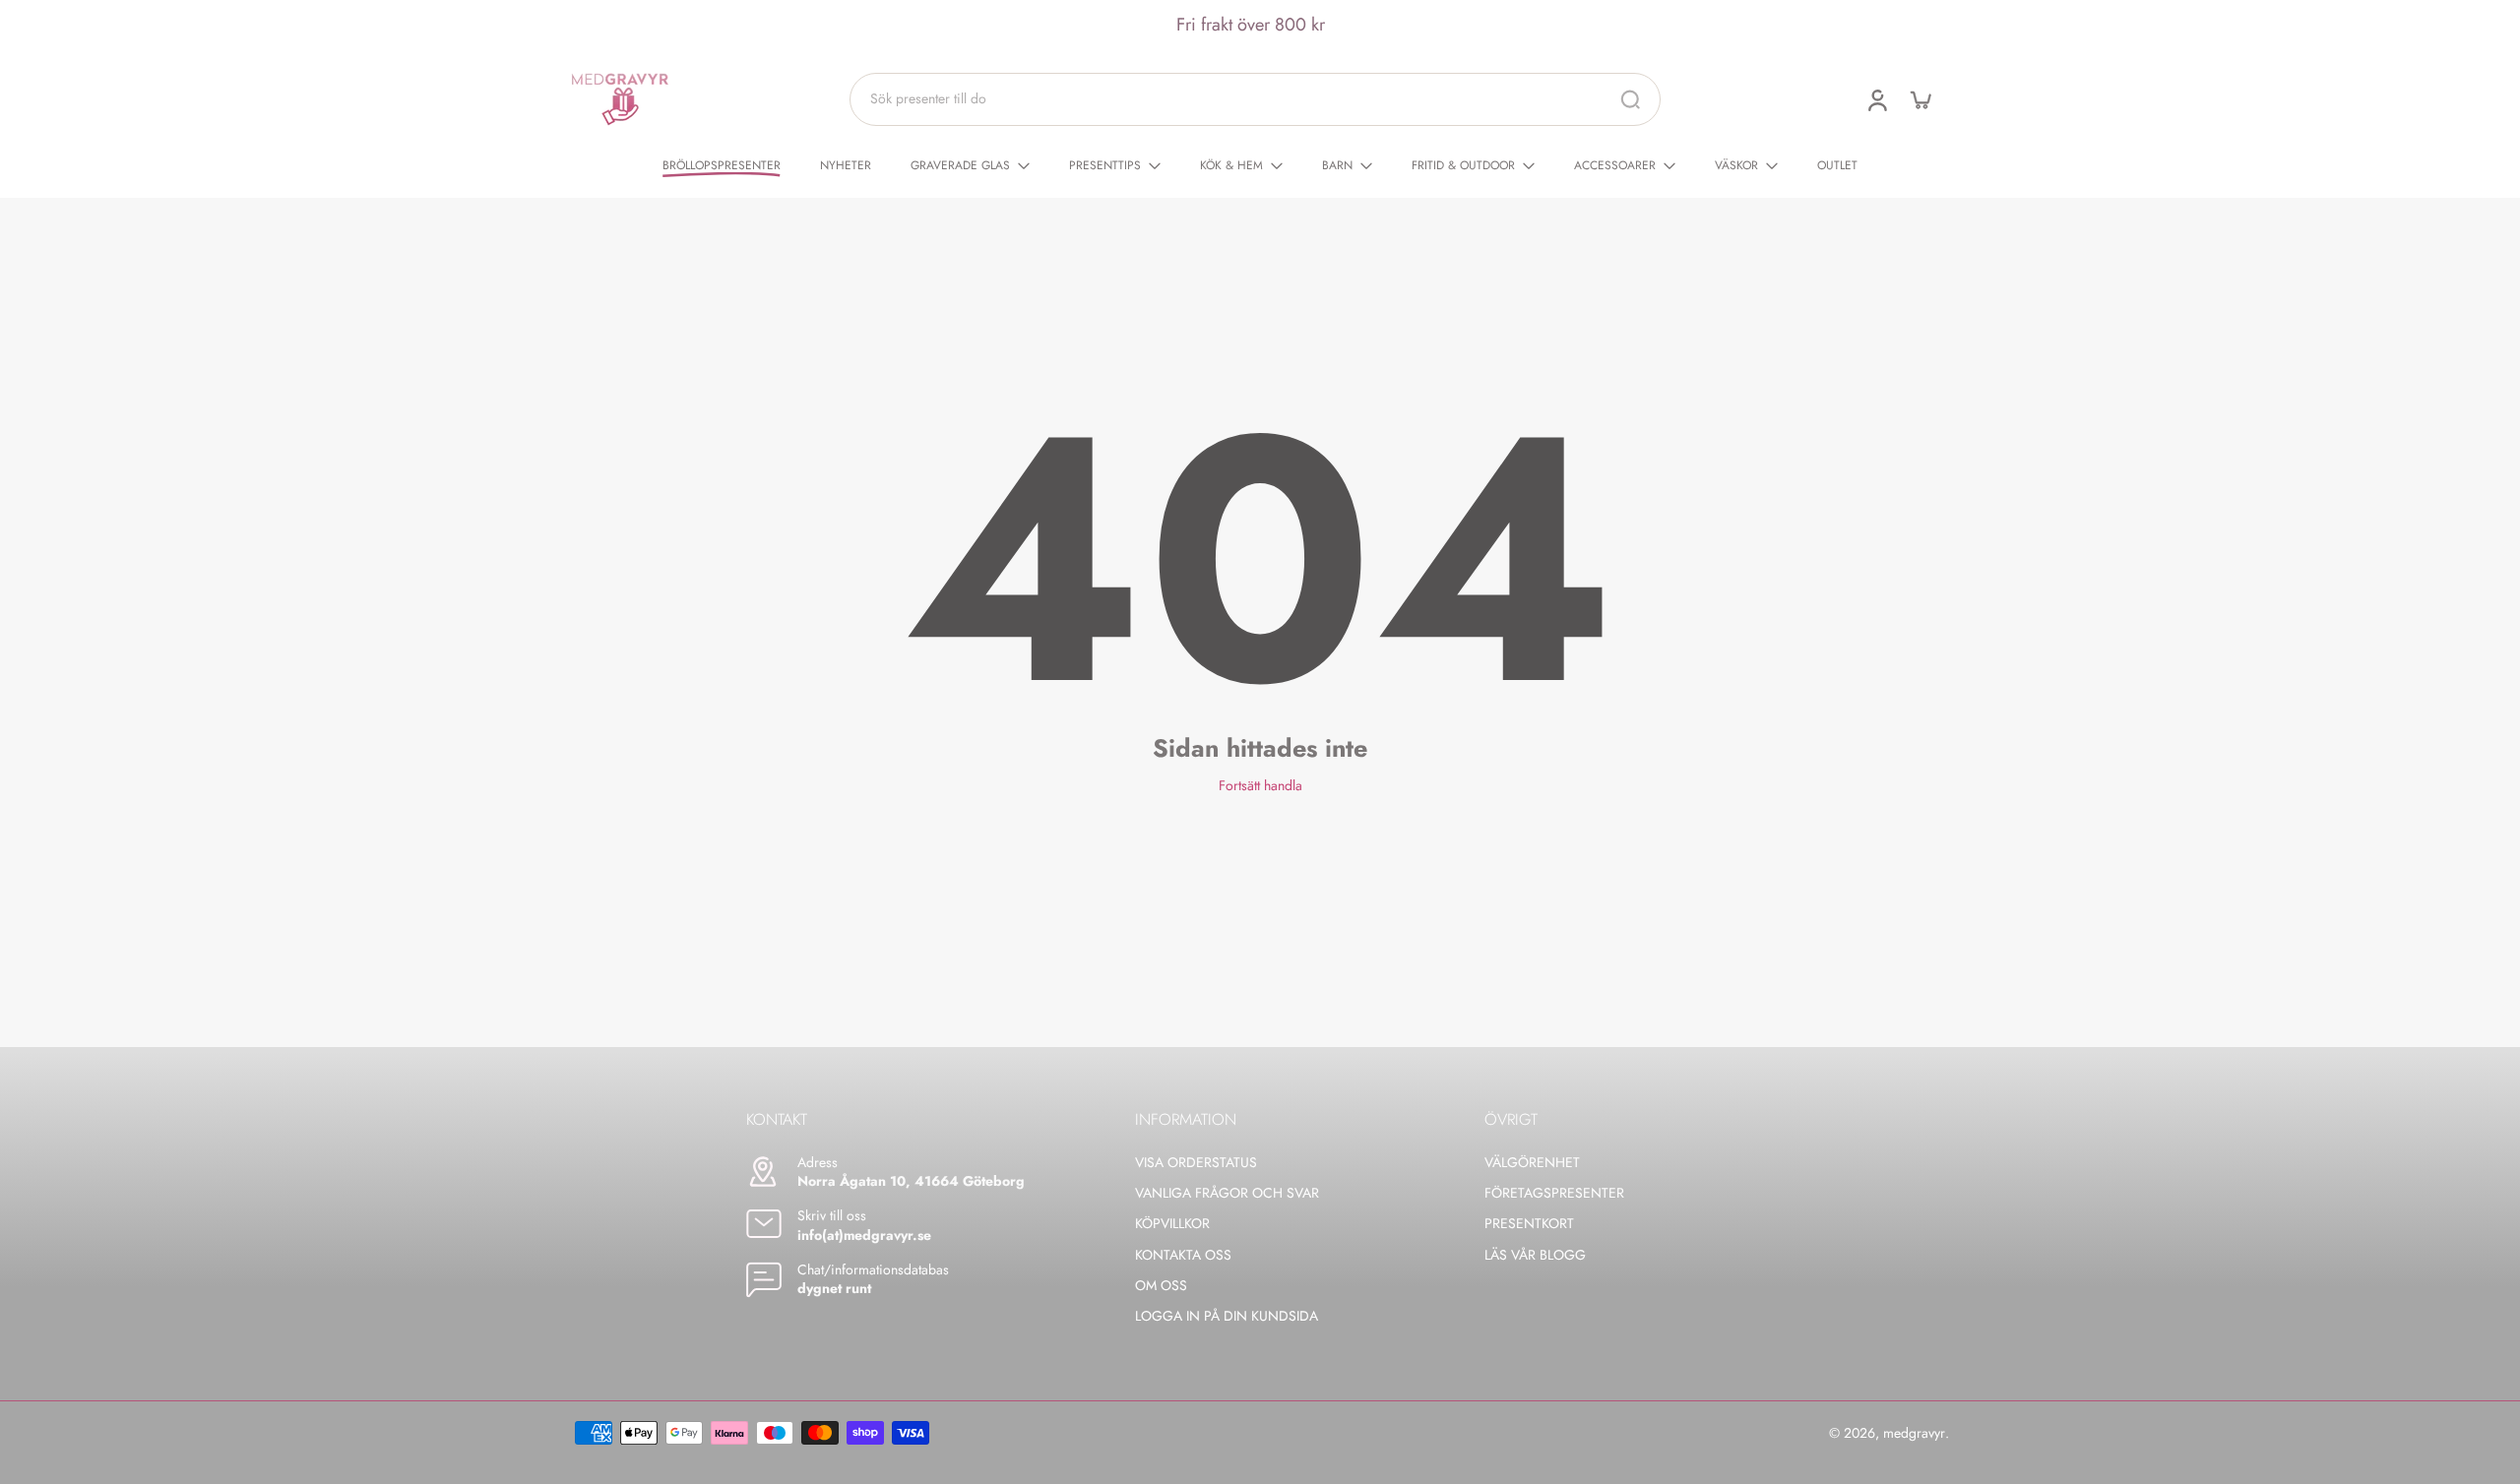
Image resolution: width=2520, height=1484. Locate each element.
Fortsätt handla (1260, 785)
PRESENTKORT (1529, 1224)
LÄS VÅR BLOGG (1535, 1255)
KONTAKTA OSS (1183, 1255)
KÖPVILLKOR (1172, 1224)
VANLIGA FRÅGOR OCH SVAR (1227, 1193)
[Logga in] (1876, 99)
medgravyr (1914, 1433)
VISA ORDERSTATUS (1196, 1163)
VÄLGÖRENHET (1532, 1163)
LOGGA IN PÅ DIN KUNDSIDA (1227, 1316)
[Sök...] (1630, 99)
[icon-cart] (1920, 99)
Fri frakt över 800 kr (1251, 25)
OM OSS (1161, 1286)
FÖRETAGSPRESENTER (1554, 1193)
